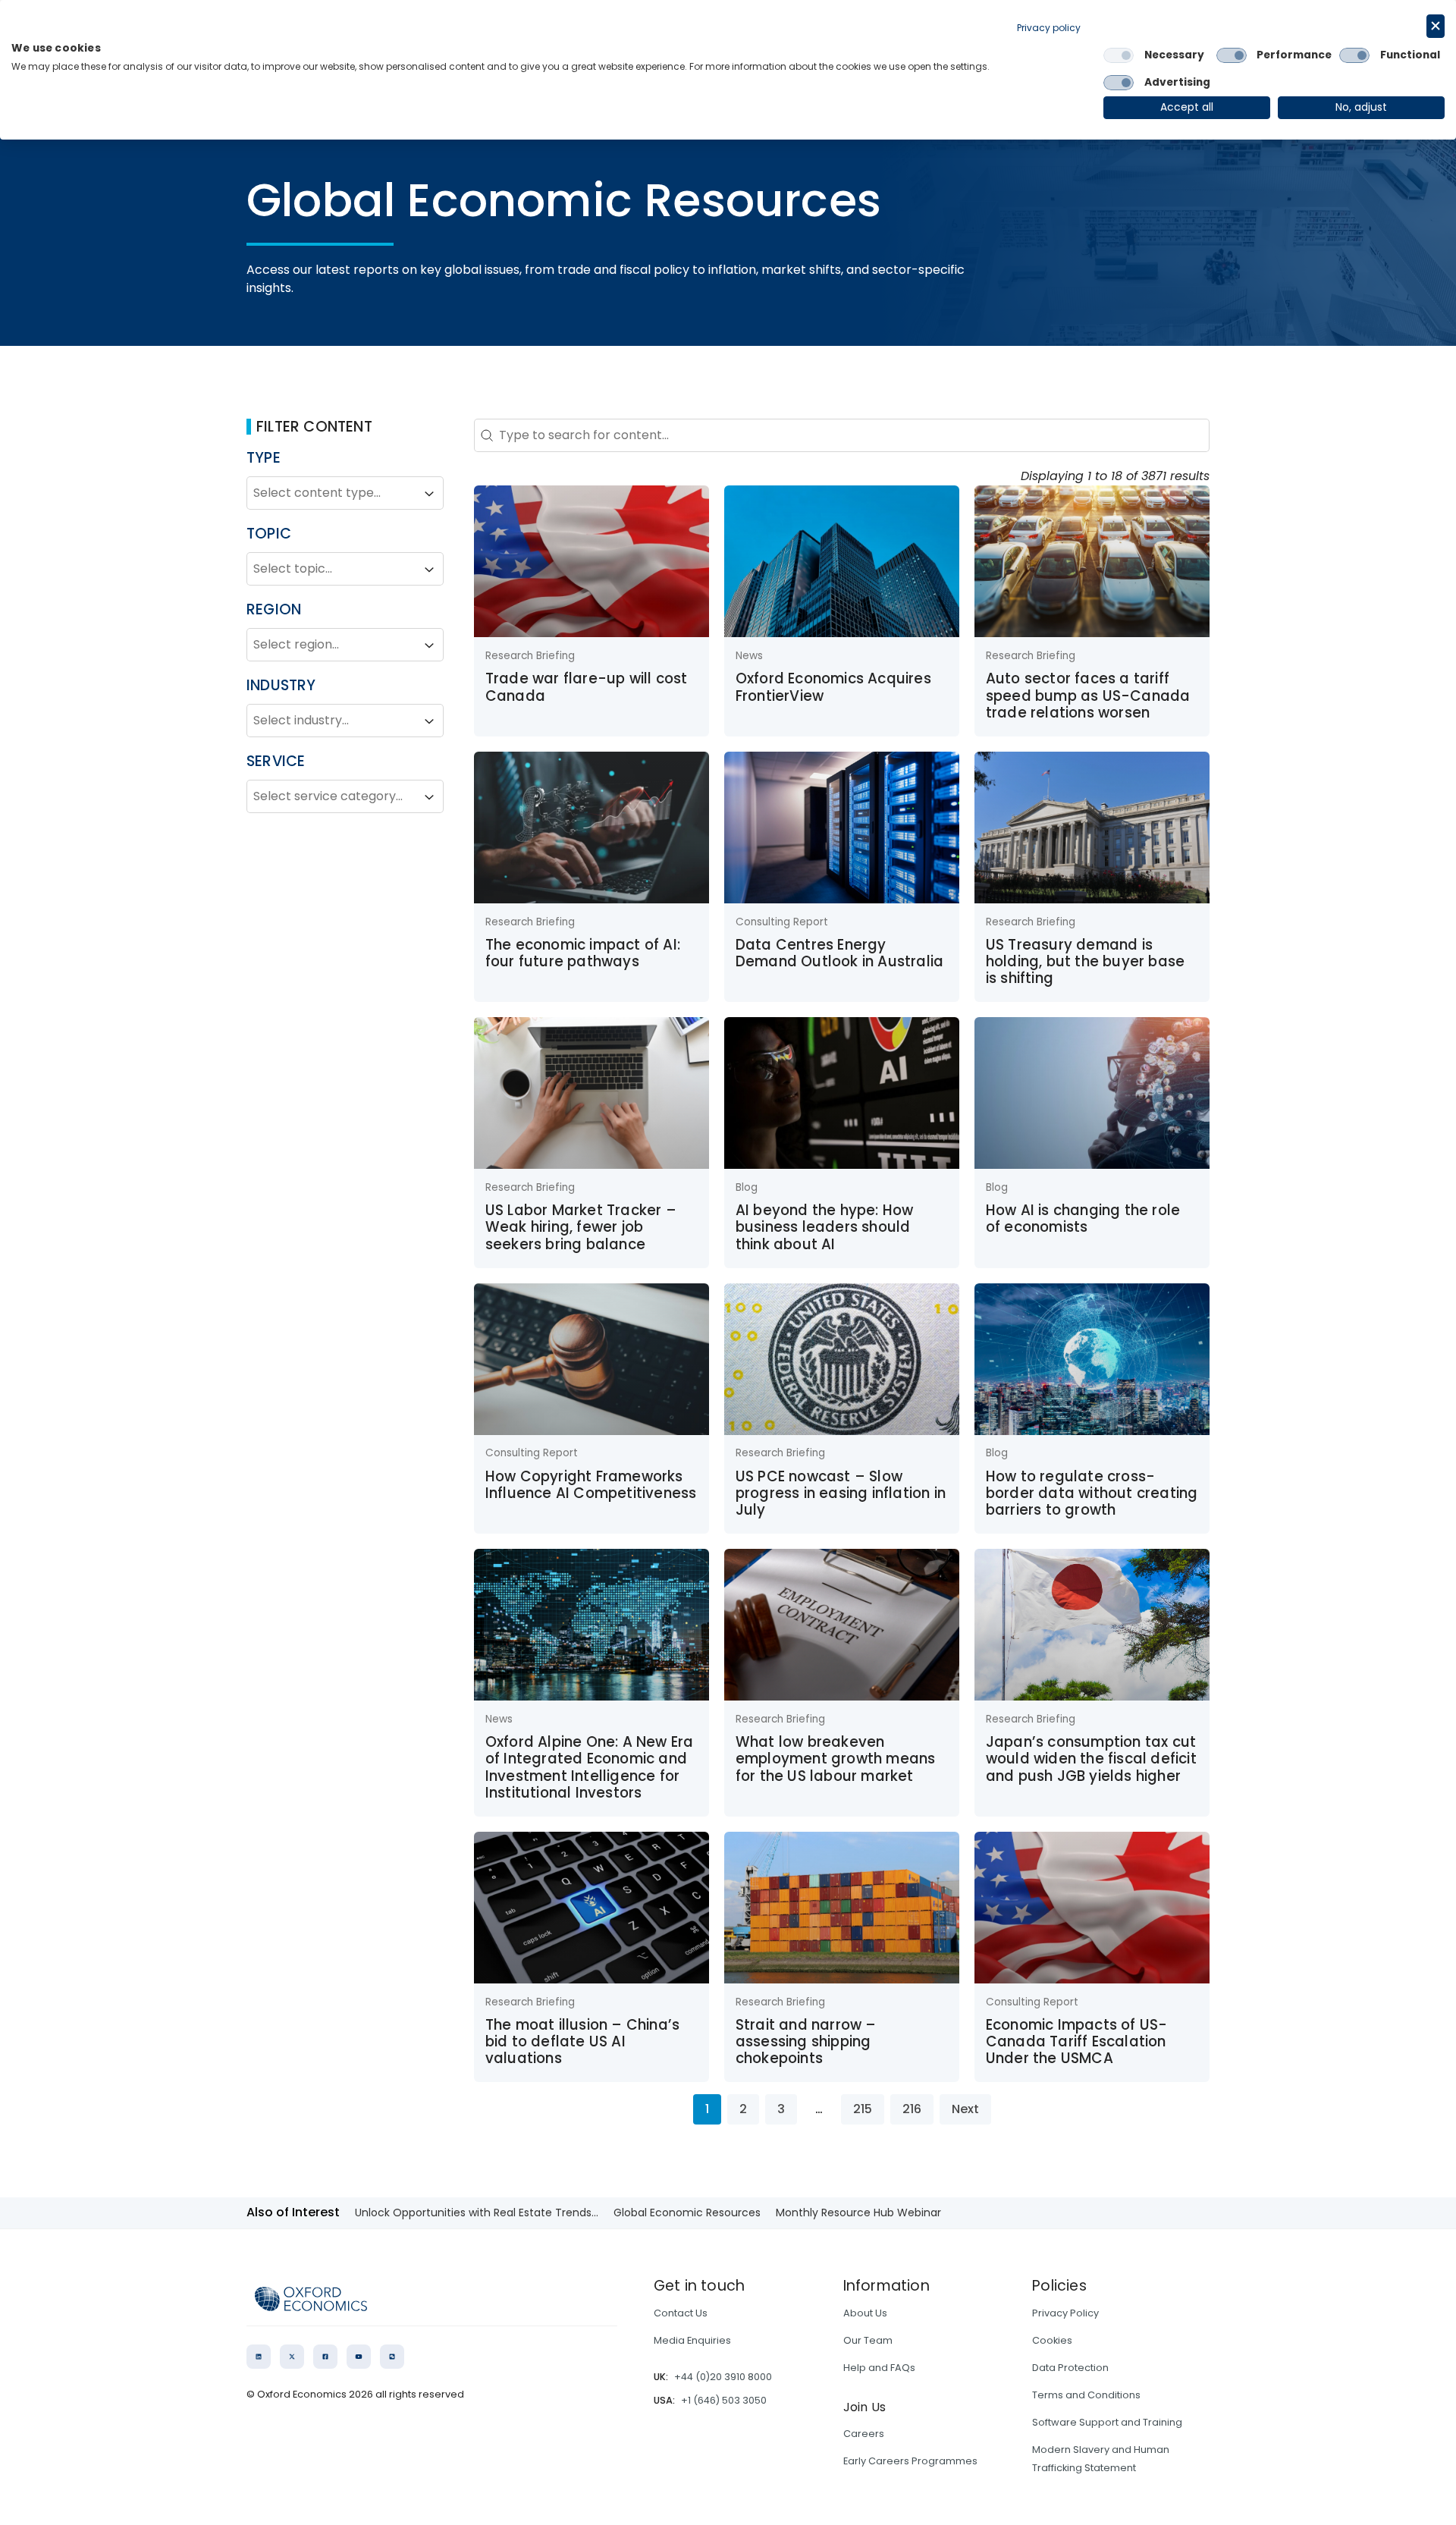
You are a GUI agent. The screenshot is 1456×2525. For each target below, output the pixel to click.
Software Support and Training (1107, 2422)
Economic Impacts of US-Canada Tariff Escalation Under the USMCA (1077, 2042)
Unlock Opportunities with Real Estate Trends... (477, 2213)
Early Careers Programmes (910, 2461)
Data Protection (1070, 2368)
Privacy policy (1049, 28)
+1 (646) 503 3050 (724, 2400)
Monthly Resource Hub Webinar (858, 2213)
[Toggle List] (429, 494)
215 (863, 2109)
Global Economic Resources (687, 2213)
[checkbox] (1119, 55)
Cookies (1052, 2340)
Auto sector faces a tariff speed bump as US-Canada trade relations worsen (1088, 696)
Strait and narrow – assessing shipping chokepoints (806, 2042)
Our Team (868, 2340)
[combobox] (331, 494)
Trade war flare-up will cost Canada (587, 687)
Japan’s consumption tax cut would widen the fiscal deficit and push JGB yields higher (1091, 1759)
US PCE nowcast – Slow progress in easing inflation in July (841, 1493)
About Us (865, 2313)
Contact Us (681, 2313)
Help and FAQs (879, 2368)
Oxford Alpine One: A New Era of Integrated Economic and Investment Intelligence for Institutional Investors (590, 1767)
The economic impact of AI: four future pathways (583, 953)
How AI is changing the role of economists (1083, 1219)
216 (912, 2109)
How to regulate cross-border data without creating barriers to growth (1092, 1493)
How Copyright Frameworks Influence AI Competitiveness (591, 1485)
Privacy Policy (1065, 2313)
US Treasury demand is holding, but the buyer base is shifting (1085, 962)
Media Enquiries (692, 2340)
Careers (864, 2434)
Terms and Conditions (1086, 2395)
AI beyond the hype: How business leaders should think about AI (825, 1227)
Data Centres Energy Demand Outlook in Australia (839, 953)
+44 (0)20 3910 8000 (723, 2377)
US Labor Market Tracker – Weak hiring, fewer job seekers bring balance (581, 1227)
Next (965, 2109)
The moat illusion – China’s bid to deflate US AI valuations (582, 2042)
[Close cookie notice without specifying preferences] (1436, 26)
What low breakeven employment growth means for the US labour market (836, 1759)
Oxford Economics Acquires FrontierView (833, 687)
